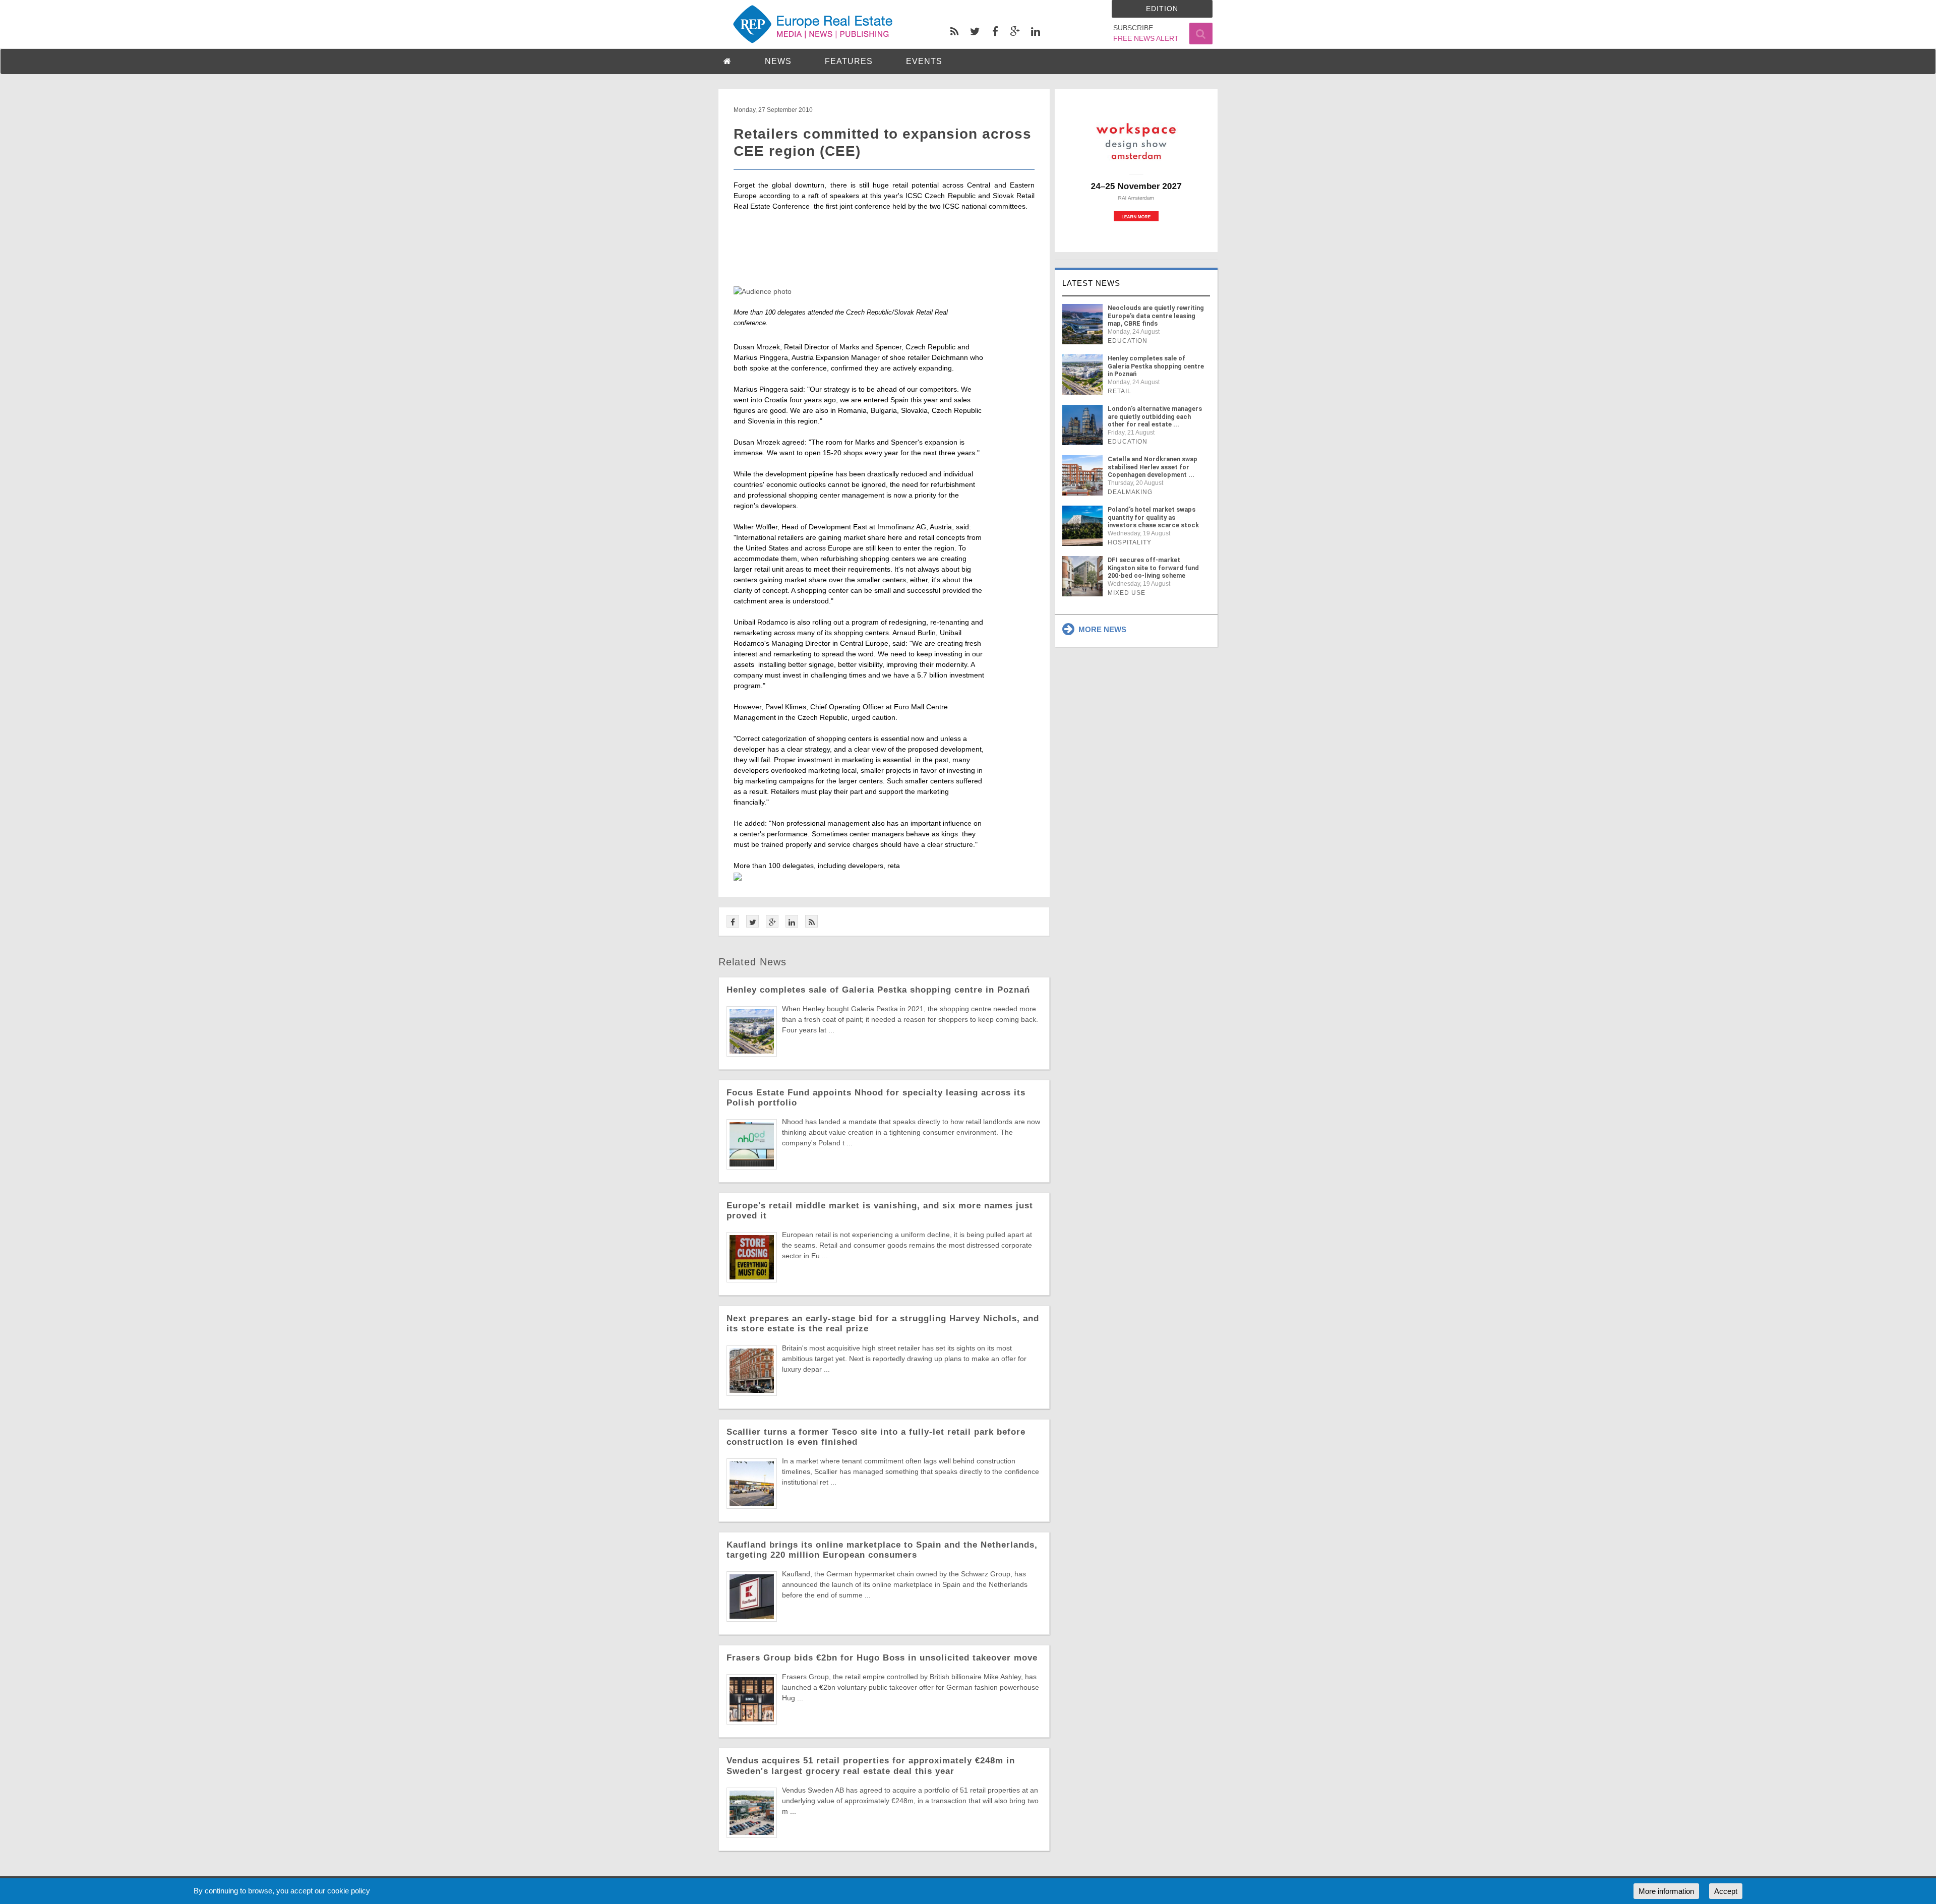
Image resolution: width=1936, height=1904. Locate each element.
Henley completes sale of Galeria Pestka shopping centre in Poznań (878, 990)
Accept (1726, 1891)
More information (1666, 1891)
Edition (1162, 9)
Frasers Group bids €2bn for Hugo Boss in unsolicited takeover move (882, 1658)
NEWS (778, 61)
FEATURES (849, 61)
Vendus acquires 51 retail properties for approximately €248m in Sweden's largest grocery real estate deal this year (871, 1766)
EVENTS (924, 61)
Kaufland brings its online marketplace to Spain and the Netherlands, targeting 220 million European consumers (882, 1550)
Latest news (1091, 283)
